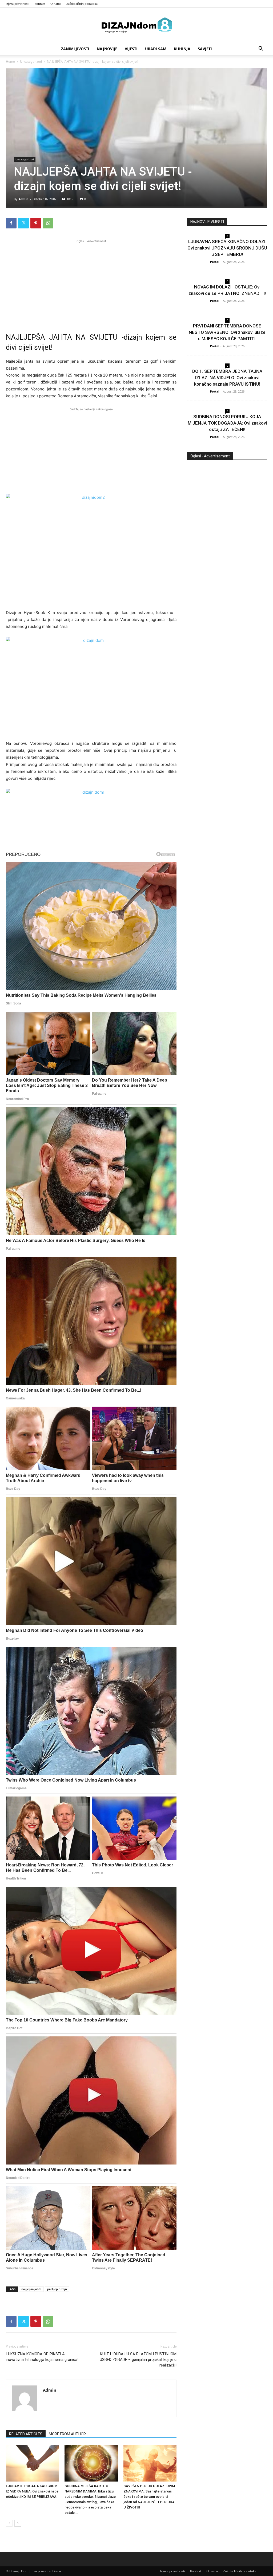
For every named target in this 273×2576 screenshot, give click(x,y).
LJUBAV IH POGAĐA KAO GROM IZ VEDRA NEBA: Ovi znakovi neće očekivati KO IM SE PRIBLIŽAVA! (32, 2491)
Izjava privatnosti (18, 4)
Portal (215, 262)
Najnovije (107, 49)
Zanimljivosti (75, 49)
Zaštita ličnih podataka (82, 4)
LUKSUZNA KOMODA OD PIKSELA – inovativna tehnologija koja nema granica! (42, 2357)
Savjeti (205, 49)
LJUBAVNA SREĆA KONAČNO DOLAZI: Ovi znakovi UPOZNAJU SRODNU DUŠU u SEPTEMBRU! (227, 248)
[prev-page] (9, 2523)
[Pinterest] (36, 223)
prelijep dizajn (57, 2289)
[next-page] (18, 2523)
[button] (261, 49)
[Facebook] (11, 223)
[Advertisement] (91, 281)
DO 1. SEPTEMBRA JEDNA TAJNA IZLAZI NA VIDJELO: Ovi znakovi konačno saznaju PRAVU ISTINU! (227, 378)
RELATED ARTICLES (26, 2434)
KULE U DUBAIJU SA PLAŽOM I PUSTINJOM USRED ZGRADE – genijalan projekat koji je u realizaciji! (138, 2360)
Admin (23, 199)
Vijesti (131, 49)
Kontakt (40, 4)
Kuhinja (182, 49)
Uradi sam (156, 49)
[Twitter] (23, 223)
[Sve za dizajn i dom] (136, 25)
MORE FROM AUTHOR (67, 2434)
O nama (56, 4)
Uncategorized (31, 62)
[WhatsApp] (48, 223)
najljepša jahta (31, 2289)
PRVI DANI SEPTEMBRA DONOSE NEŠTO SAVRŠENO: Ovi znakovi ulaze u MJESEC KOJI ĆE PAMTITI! (227, 332)
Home (10, 62)
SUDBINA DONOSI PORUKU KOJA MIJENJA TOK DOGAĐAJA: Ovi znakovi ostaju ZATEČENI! (227, 423)
